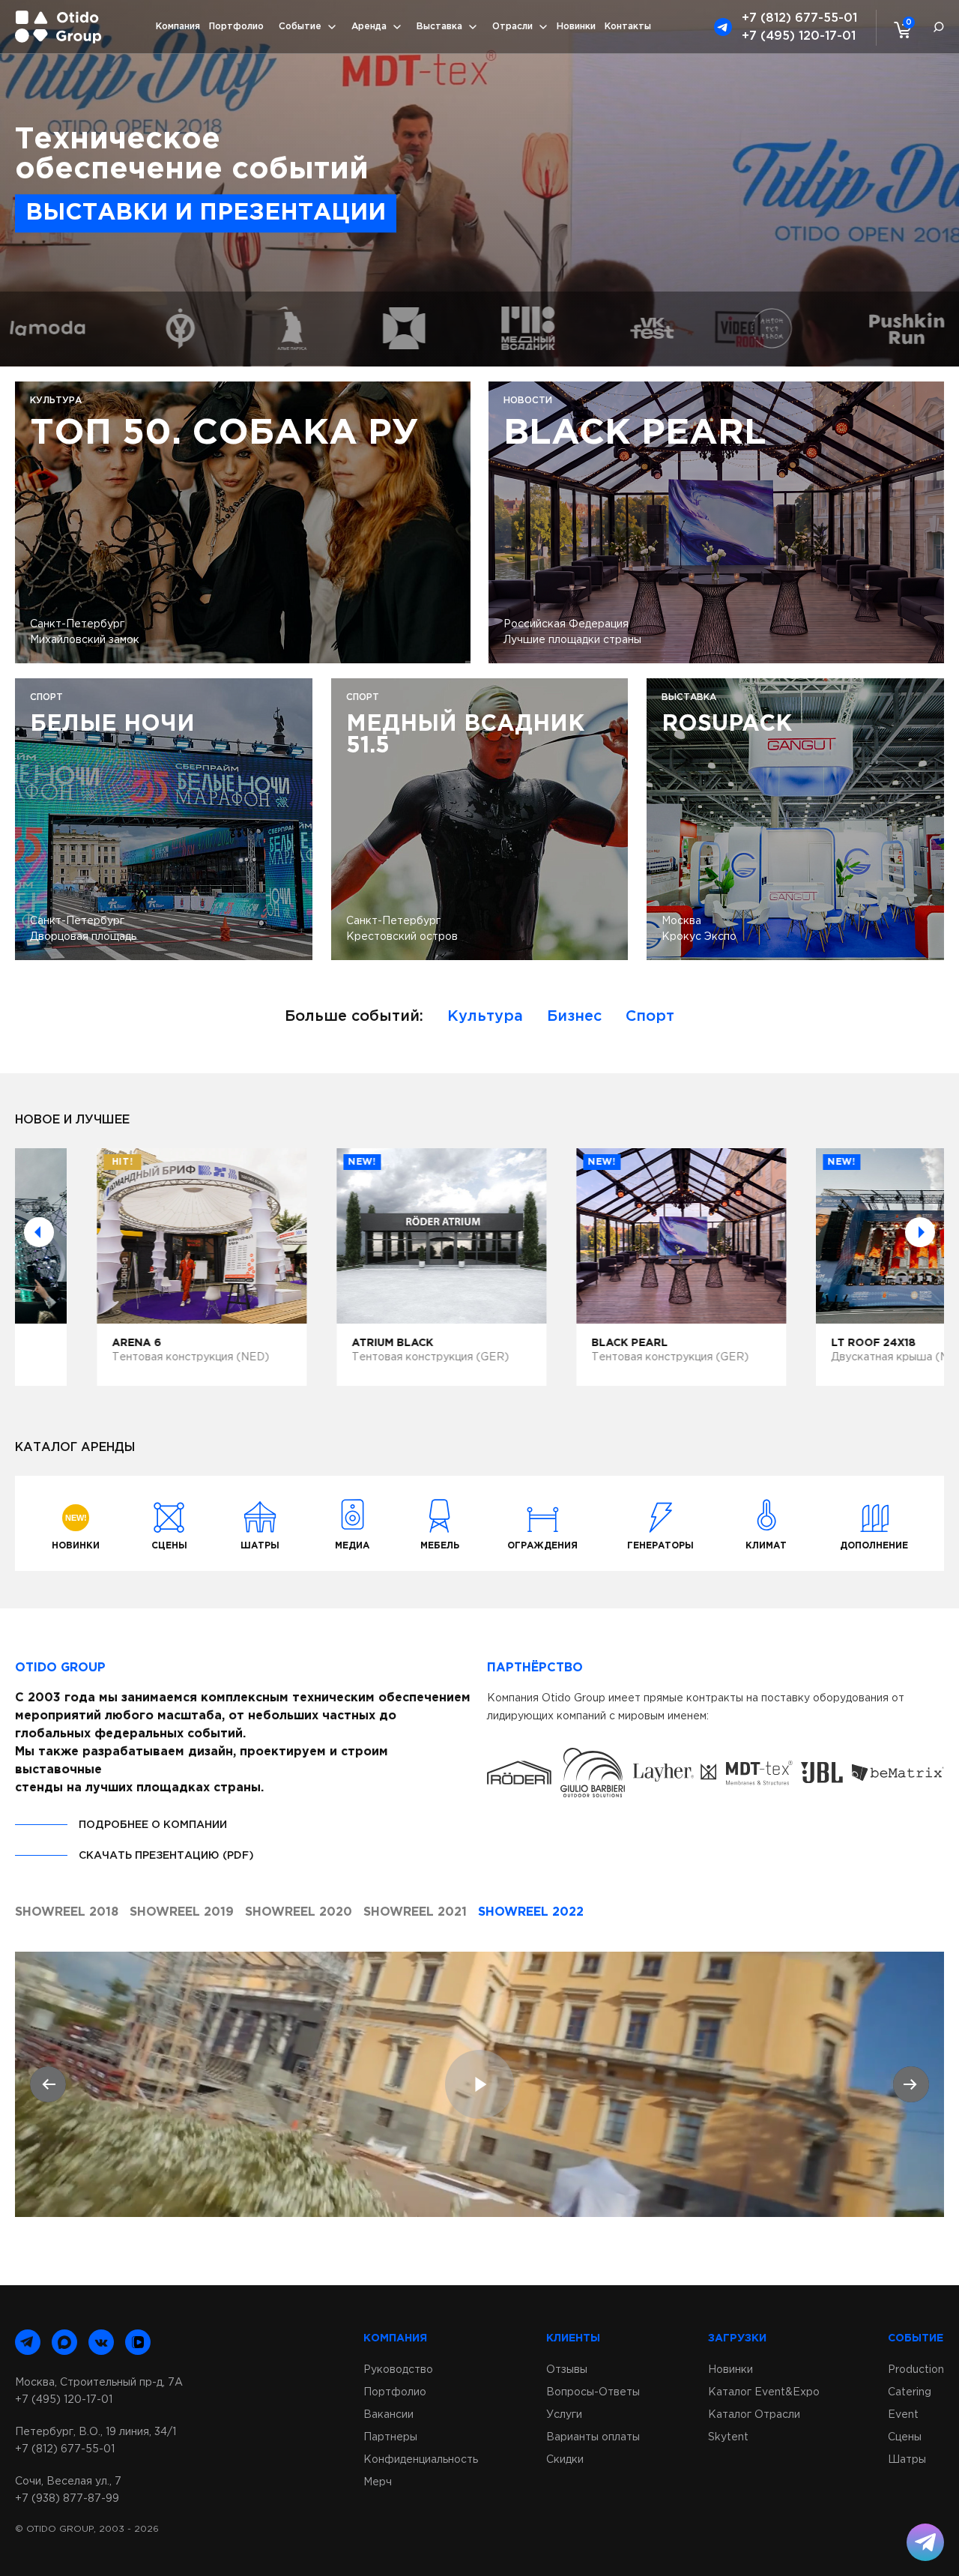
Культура (485, 1016)
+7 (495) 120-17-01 (799, 36)
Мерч (378, 2482)
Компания (178, 27)
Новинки (576, 27)
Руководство (398, 2370)
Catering (910, 2392)
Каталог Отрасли (754, 2415)
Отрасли (512, 27)
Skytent (728, 2437)
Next (920, 1232)
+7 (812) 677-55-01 (799, 18)
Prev (39, 1232)
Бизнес (574, 1016)
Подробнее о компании (153, 1825)
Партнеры (390, 2437)
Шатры (907, 2460)
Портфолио (236, 27)
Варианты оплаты (593, 2437)
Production (916, 2370)
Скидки (565, 2460)
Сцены (905, 2437)
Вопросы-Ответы (593, 2392)
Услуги (564, 2415)
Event (903, 2415)
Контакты (628, 27)
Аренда (369, 27)
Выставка (439, 27)
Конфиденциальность (421, 2460)
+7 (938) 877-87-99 (67, 2499)
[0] (899, 29)
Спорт (650, 1016)
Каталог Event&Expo (764, 2392)
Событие (300, 27)
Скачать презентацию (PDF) (166, 1856)
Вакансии (388, 2415)
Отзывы (567, 2370)
